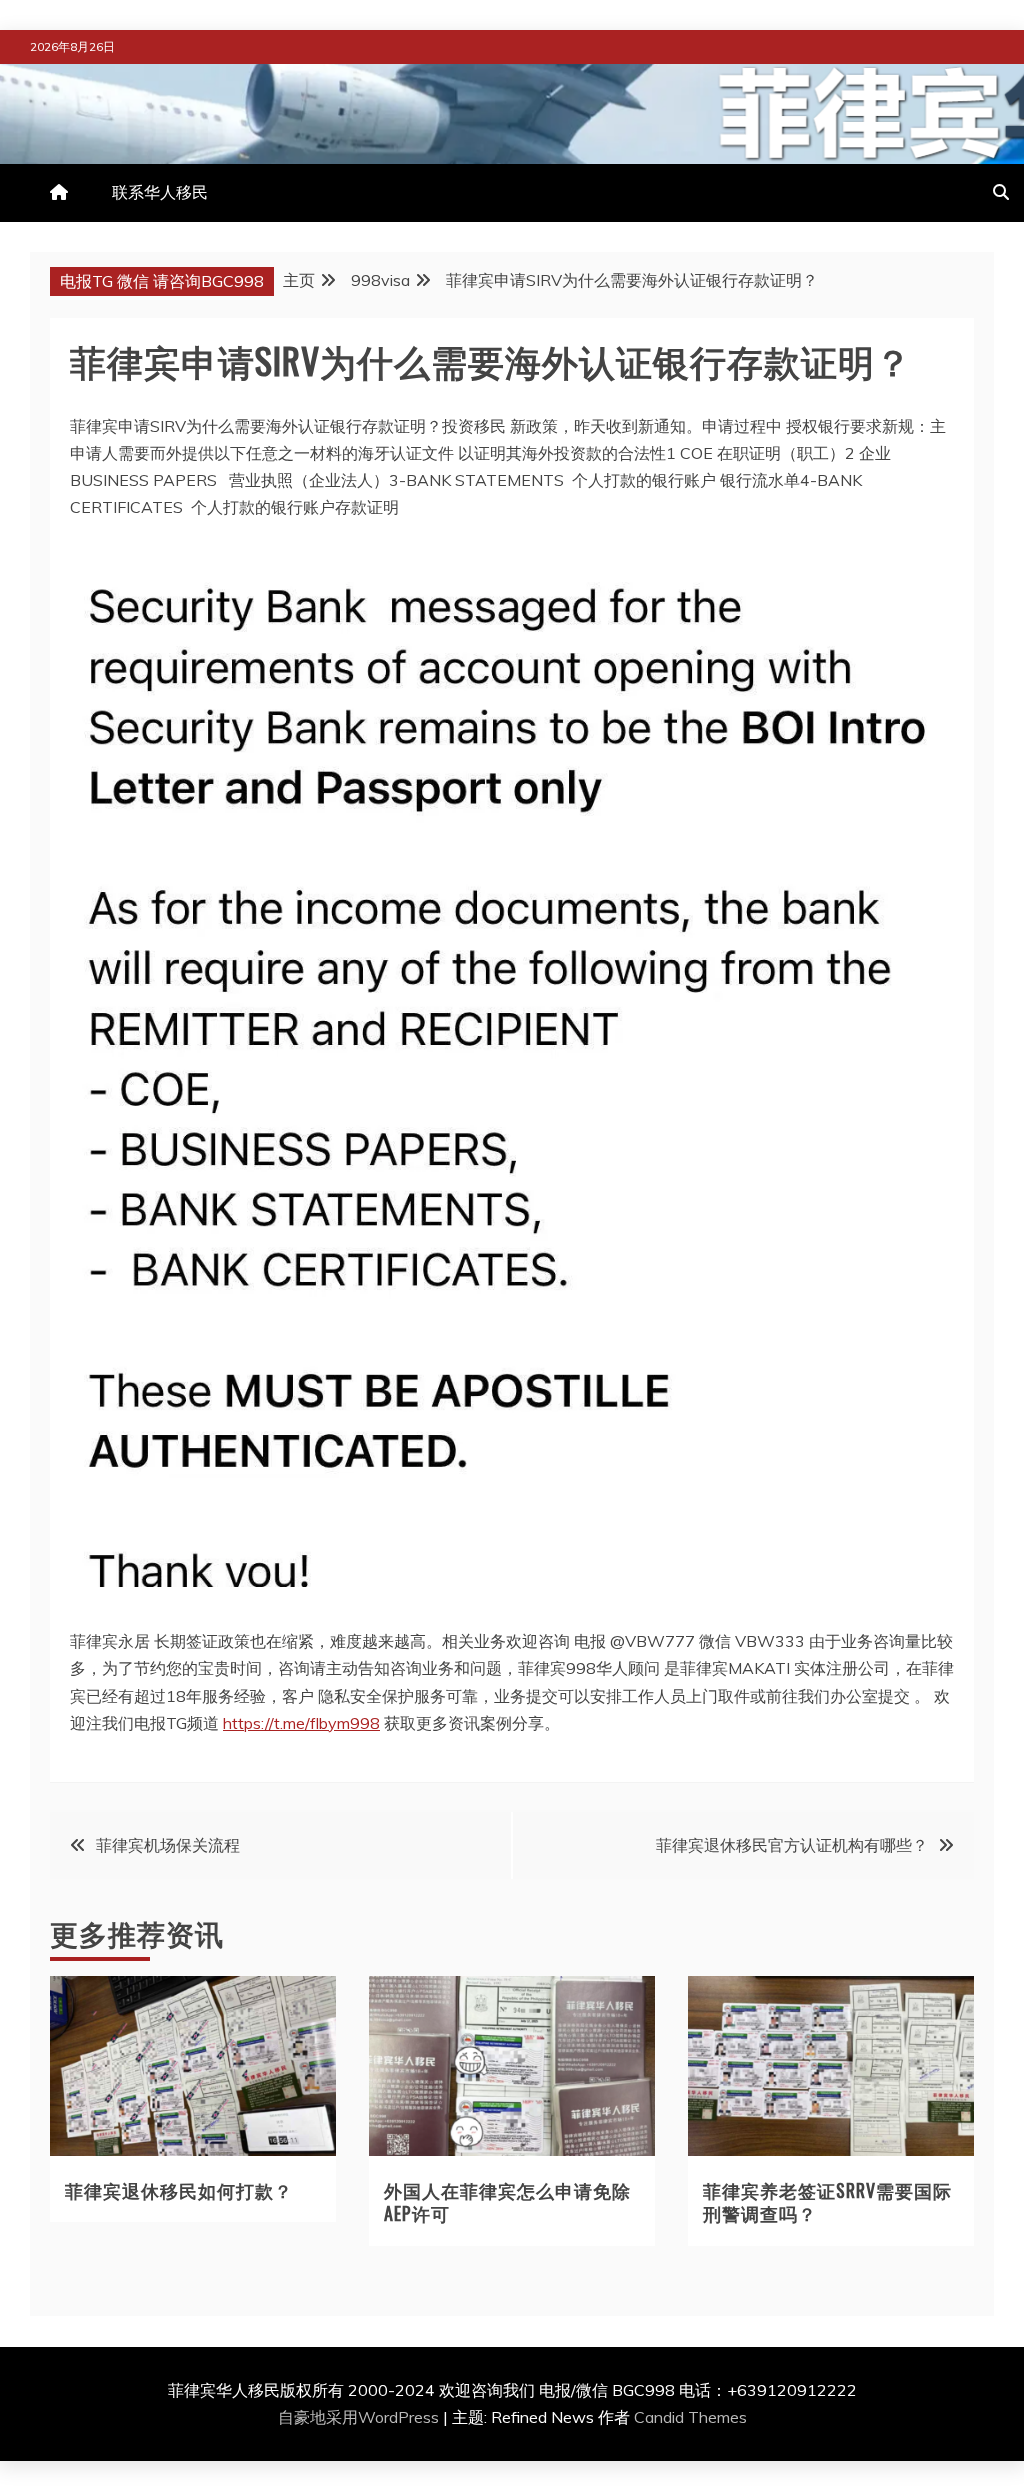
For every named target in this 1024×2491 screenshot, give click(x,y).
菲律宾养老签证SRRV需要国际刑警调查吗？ (827, 2201)
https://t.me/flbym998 (301, 1723)
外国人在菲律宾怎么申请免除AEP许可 (507, 2201)
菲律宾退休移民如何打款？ (179, 2190)
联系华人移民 (160, 192)
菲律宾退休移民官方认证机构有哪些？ (792, 1845)
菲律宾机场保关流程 (168, 1845)
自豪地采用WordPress (360, 2417)
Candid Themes (690, 2417)
